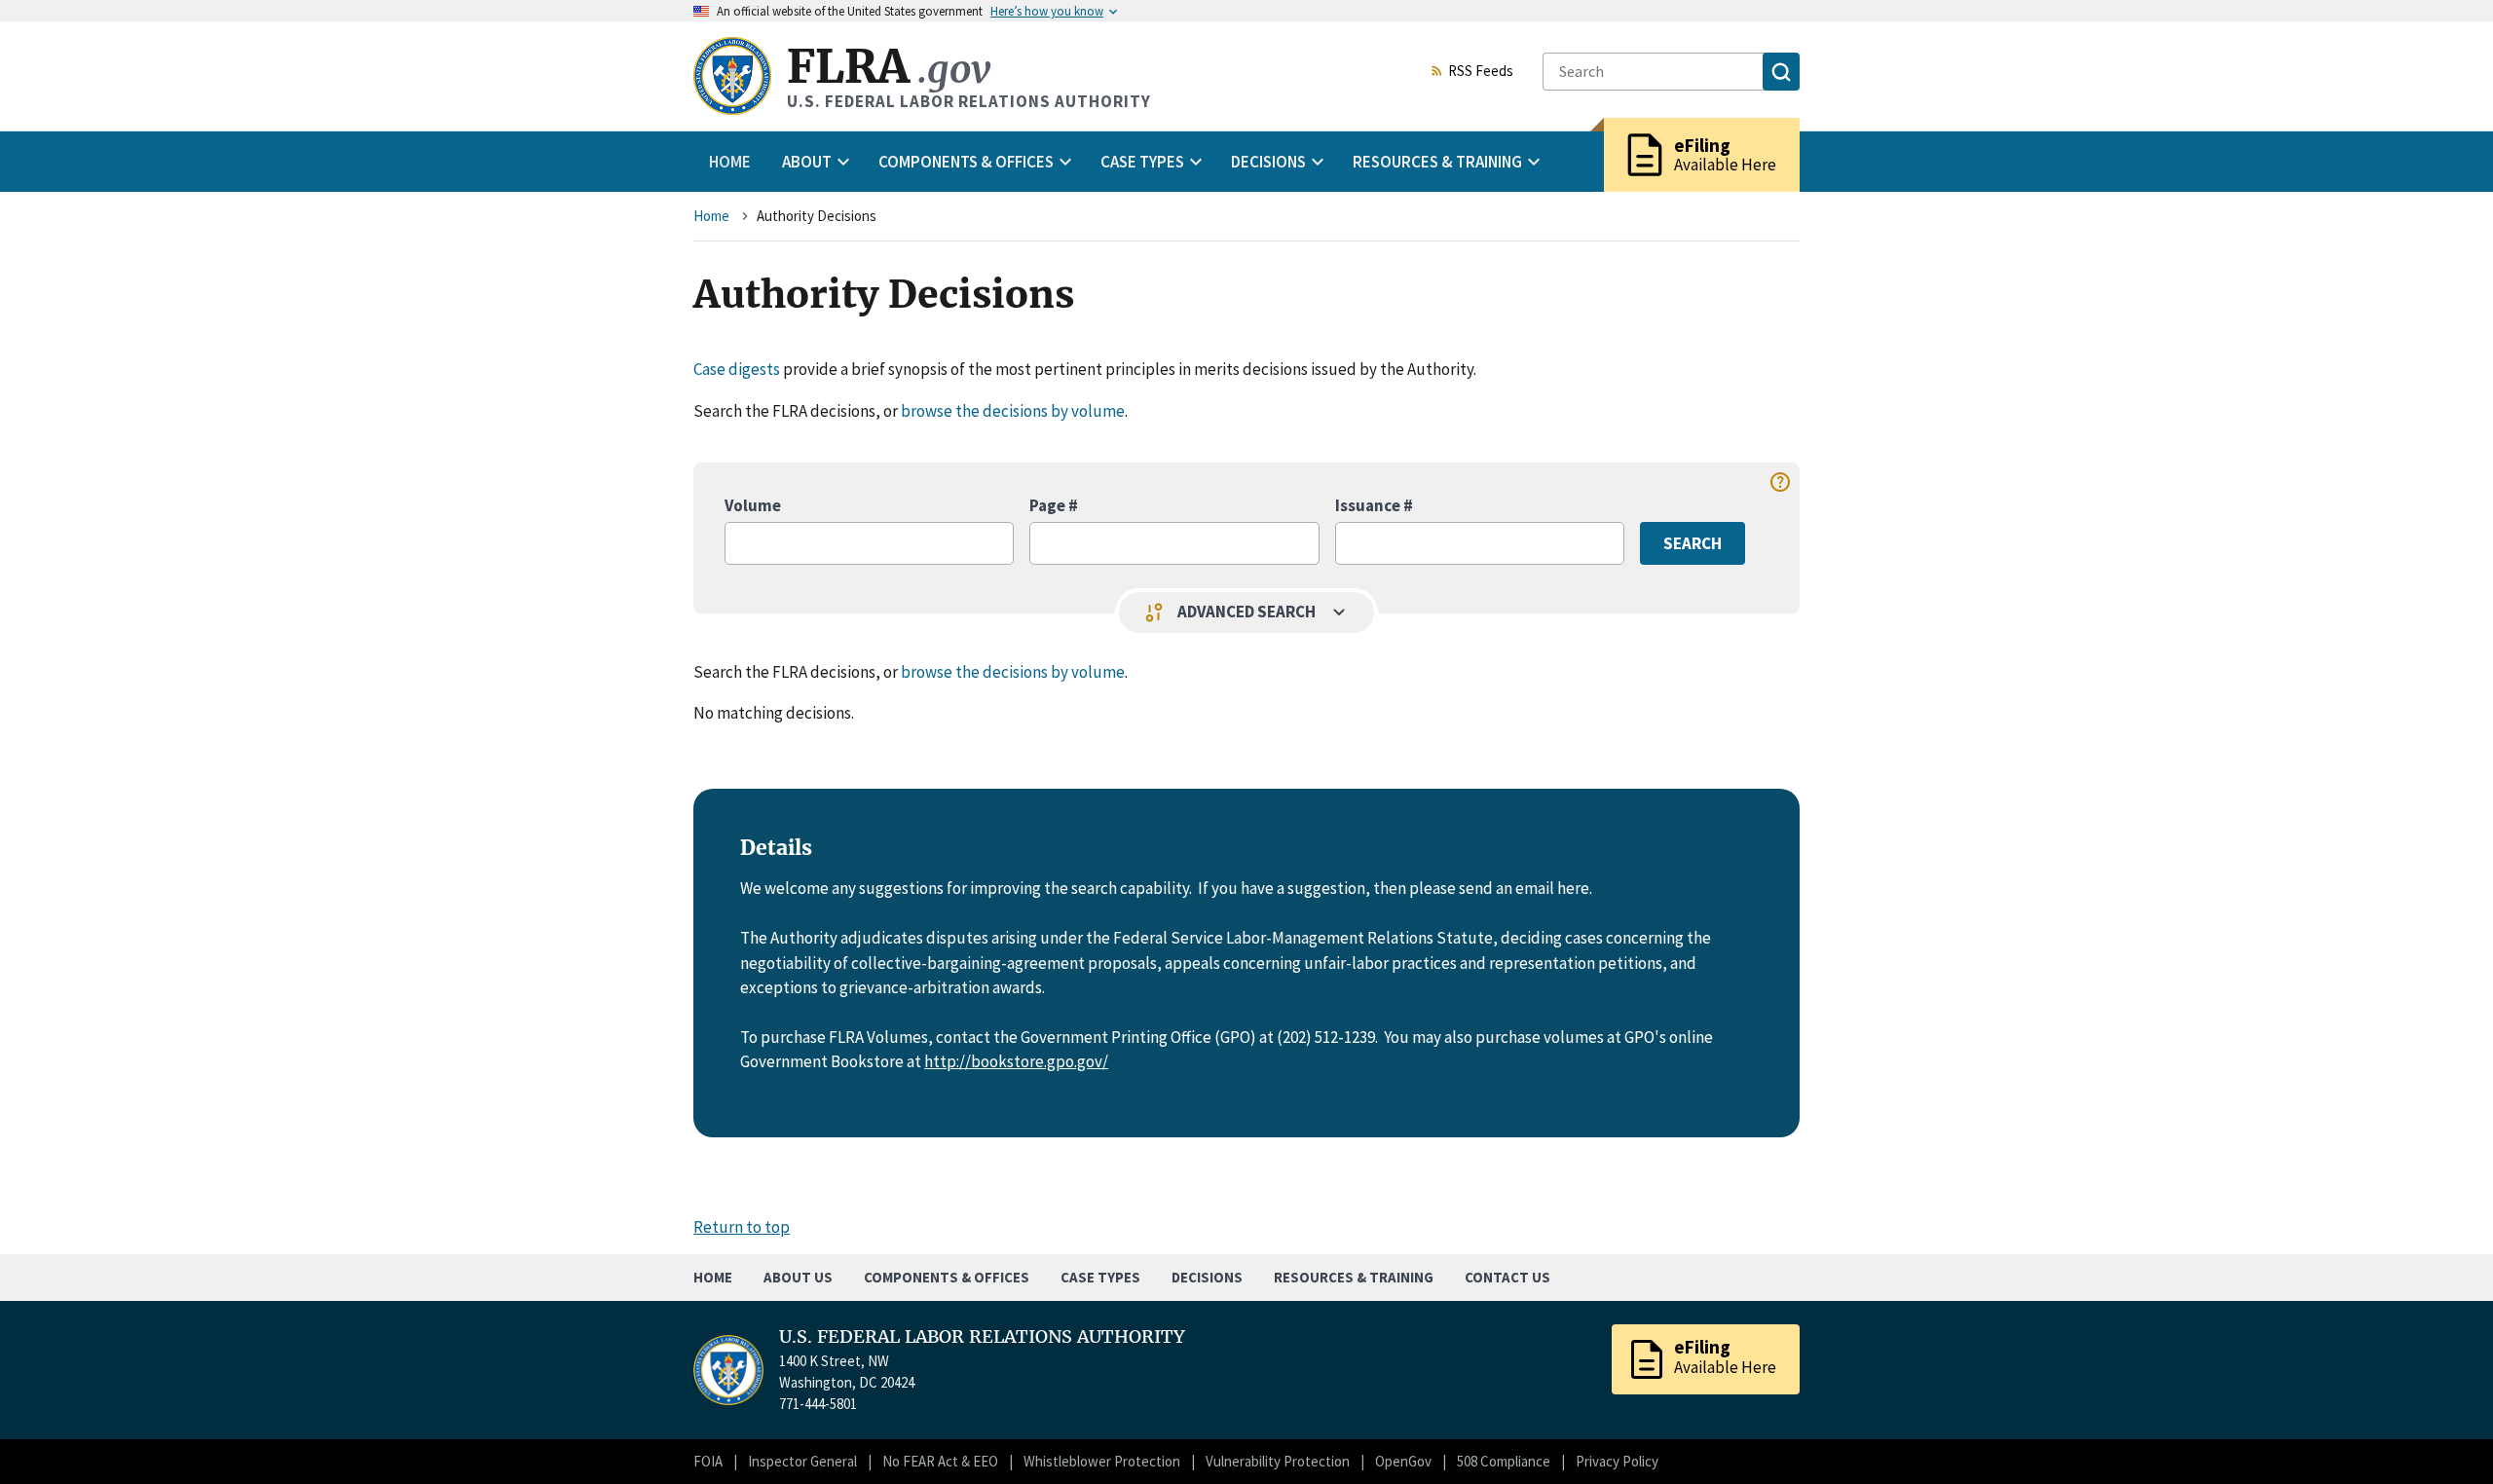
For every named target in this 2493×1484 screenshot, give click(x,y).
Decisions (1207, 1277)
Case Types (1100, 1277)
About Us (798, 1277)
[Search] (1781, 72)
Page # (1054, 505)
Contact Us (1507, 1277)
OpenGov (1403, 1461)
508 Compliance (1504, 1461)
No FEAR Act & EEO (940, 1461)
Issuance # (1374, 505)
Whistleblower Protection (1102, 1461)
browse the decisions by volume (1013, 411)
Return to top (742, 1227)
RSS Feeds (1481, 72)
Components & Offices (947, 1277)
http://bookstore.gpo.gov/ (1016, 1061)
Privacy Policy (1617, 1461)
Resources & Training (1354, 1277)
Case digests (737, 369)
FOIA (708, 1461)
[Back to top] (2444, 1435)
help (1780, 482)
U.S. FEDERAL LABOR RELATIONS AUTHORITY (982, 1337)
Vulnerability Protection (1278, 1461)
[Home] (732, 76)
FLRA (889, 67)
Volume (753, 505)
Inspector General (802, 1461)
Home (730, 162)
